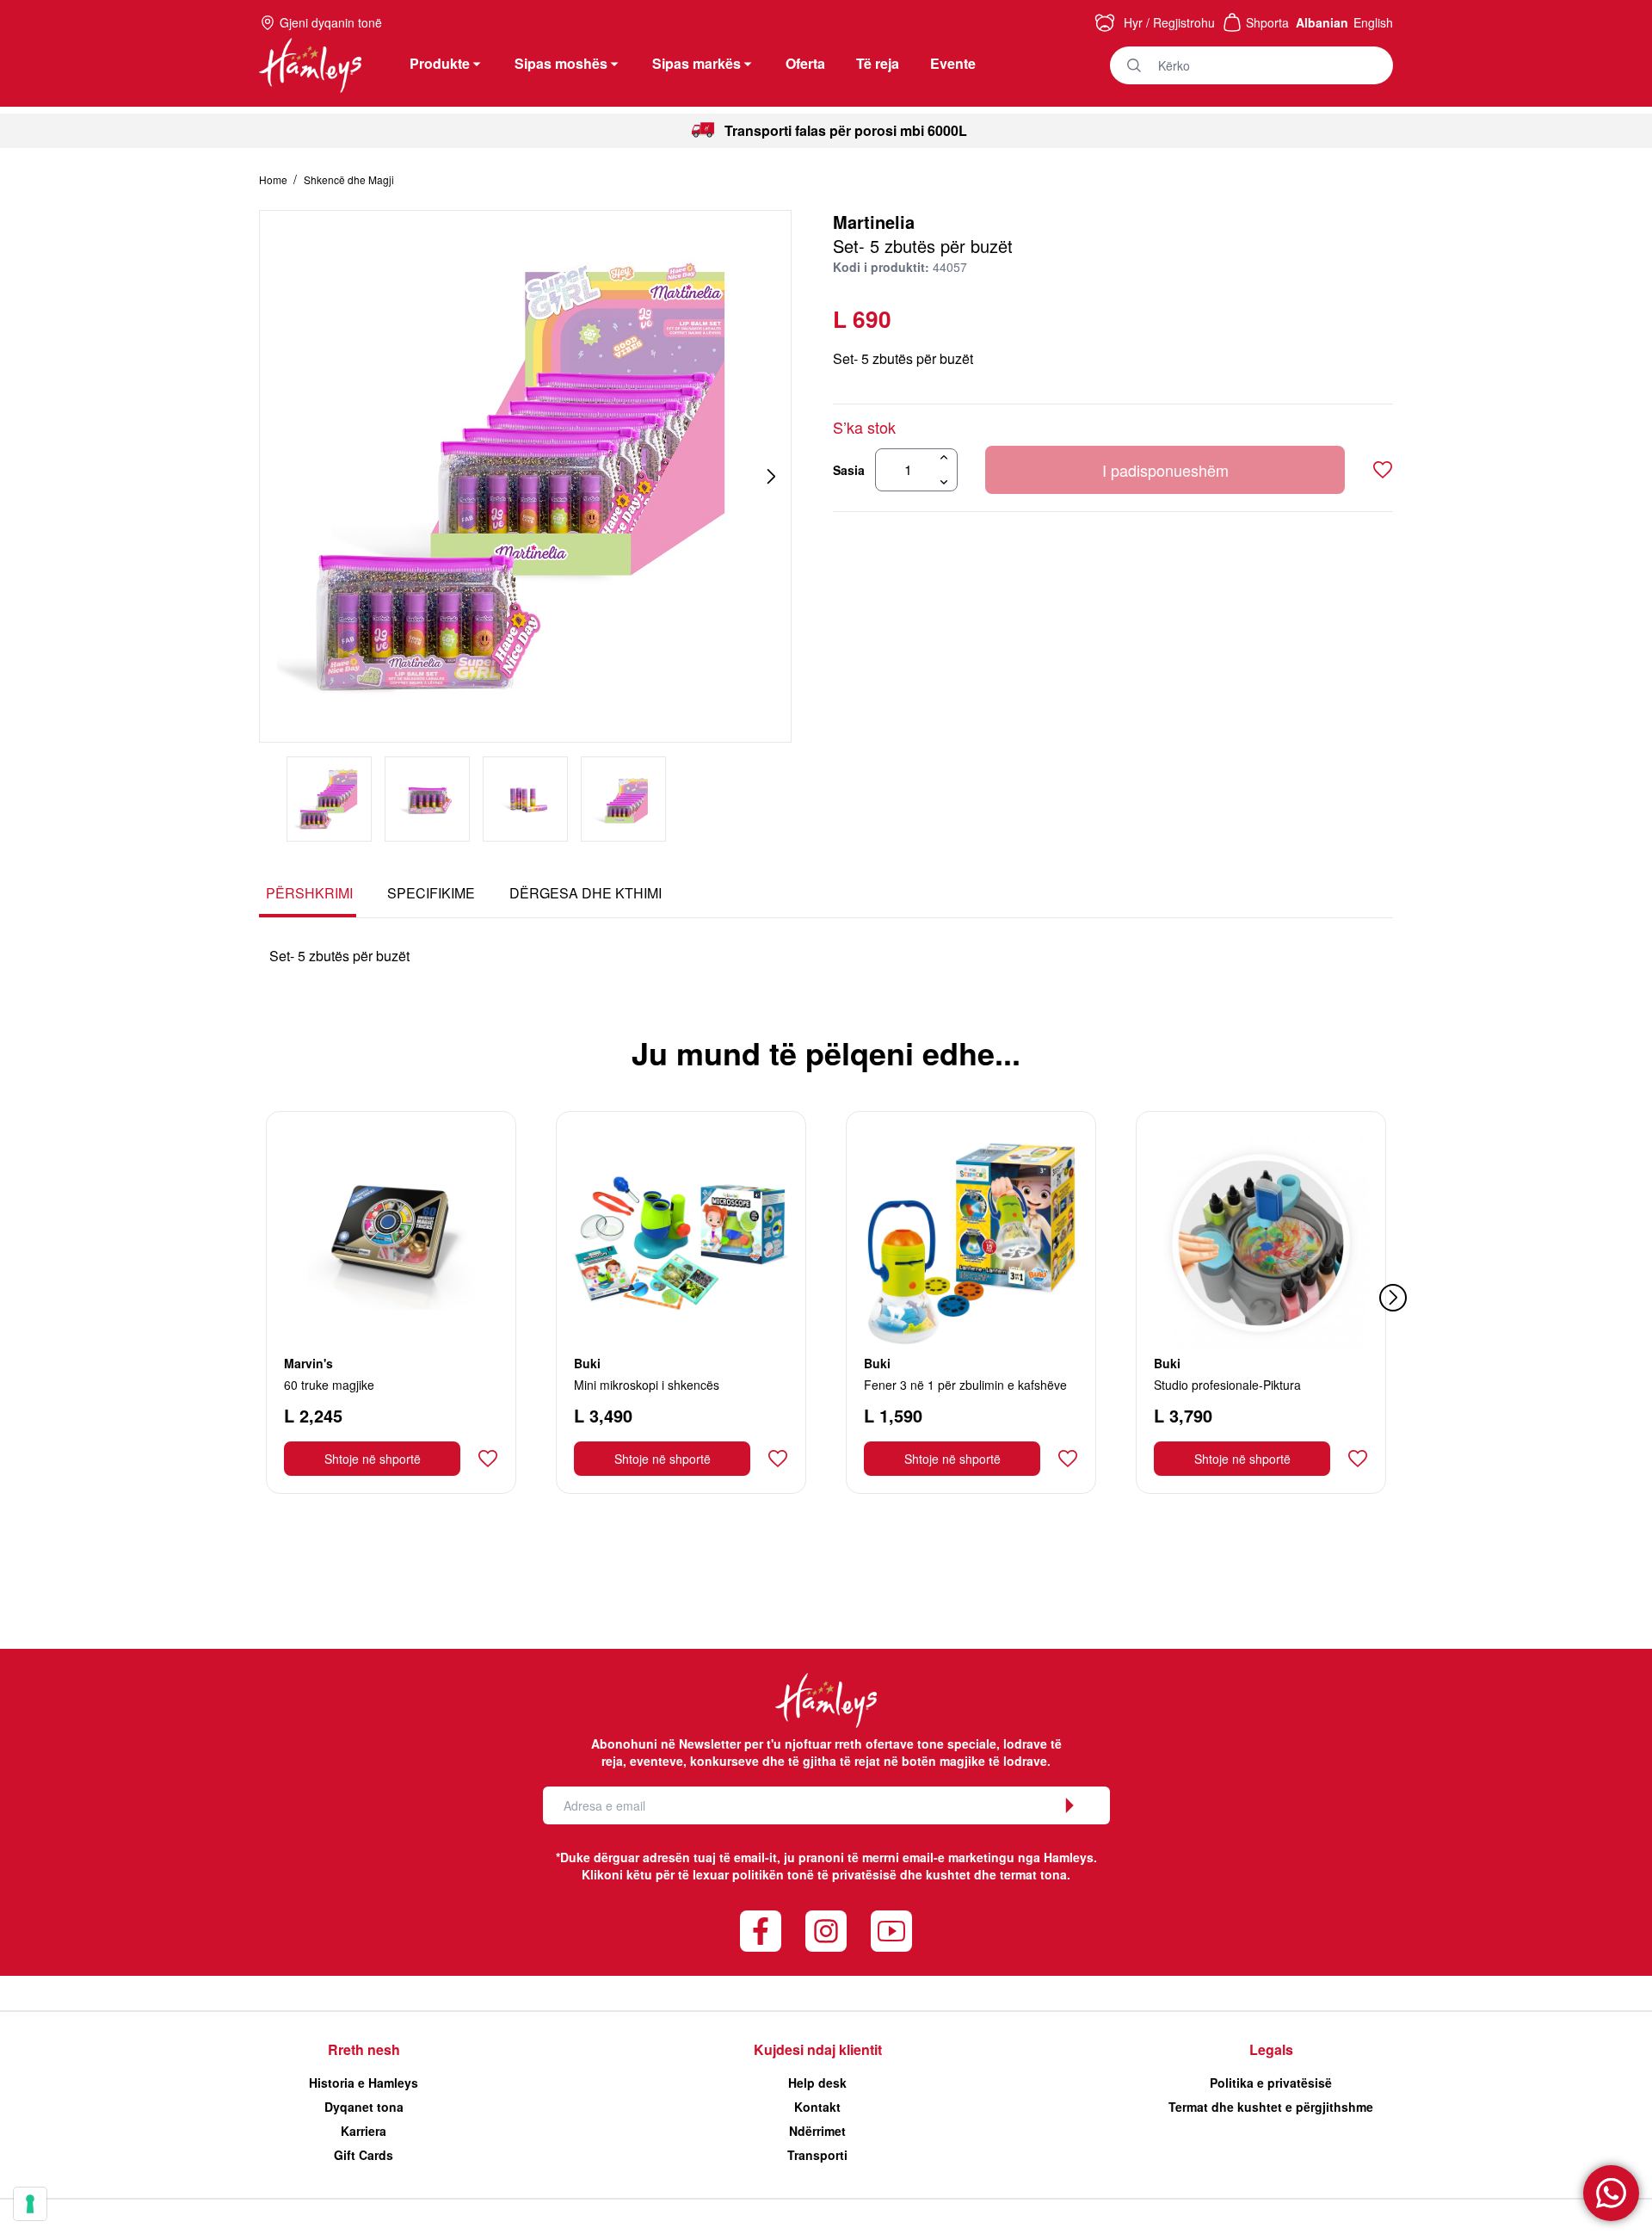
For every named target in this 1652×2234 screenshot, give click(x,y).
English (1373, 22)
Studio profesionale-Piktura (1227, 1385)
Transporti (817, 2155)
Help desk (817, 2083)
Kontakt (817, 2107)
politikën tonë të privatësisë (814, 1874)
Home (274, 179)
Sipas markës (697, 63)
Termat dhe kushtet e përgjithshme (1271, 2107)
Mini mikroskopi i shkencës (647, 1385)
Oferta (805, 63)
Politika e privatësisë (1271, 2083)
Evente (953, 63)
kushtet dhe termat (981, 1874)
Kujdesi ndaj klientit (818, 2049)
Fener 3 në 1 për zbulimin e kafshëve (965, 1385)
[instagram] (826, 1931)
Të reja (878, 63)
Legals (1271, 2049)
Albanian (1322, 22)
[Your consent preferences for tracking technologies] (30, 2204)
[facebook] (761, 1931)
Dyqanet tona (364, 2107)
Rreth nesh (364, 2049)
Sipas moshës (561, 63)
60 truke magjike (329, 1385)
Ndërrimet (817, 2131)
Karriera (364, 2131)
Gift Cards (364, 2155)
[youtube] (891, 1931)
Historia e (364, 2083)
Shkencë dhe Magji (349, 179)
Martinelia (874, 222)
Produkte (440, 63)
